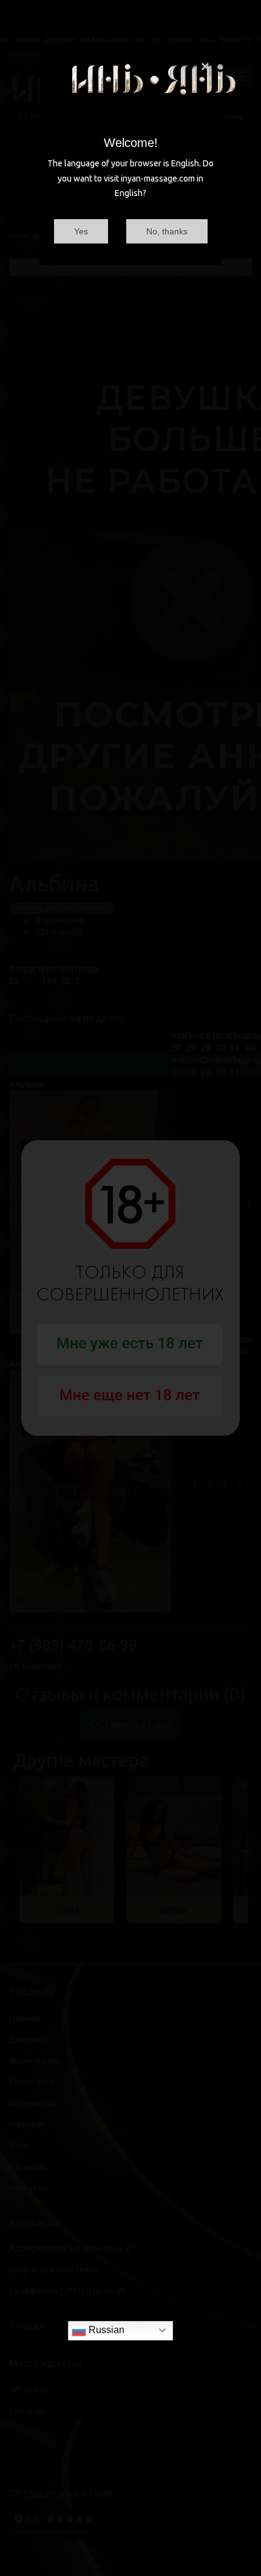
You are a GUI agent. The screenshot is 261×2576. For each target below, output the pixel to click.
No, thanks (167, 231)
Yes (81, 231)
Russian (105, 2330)
